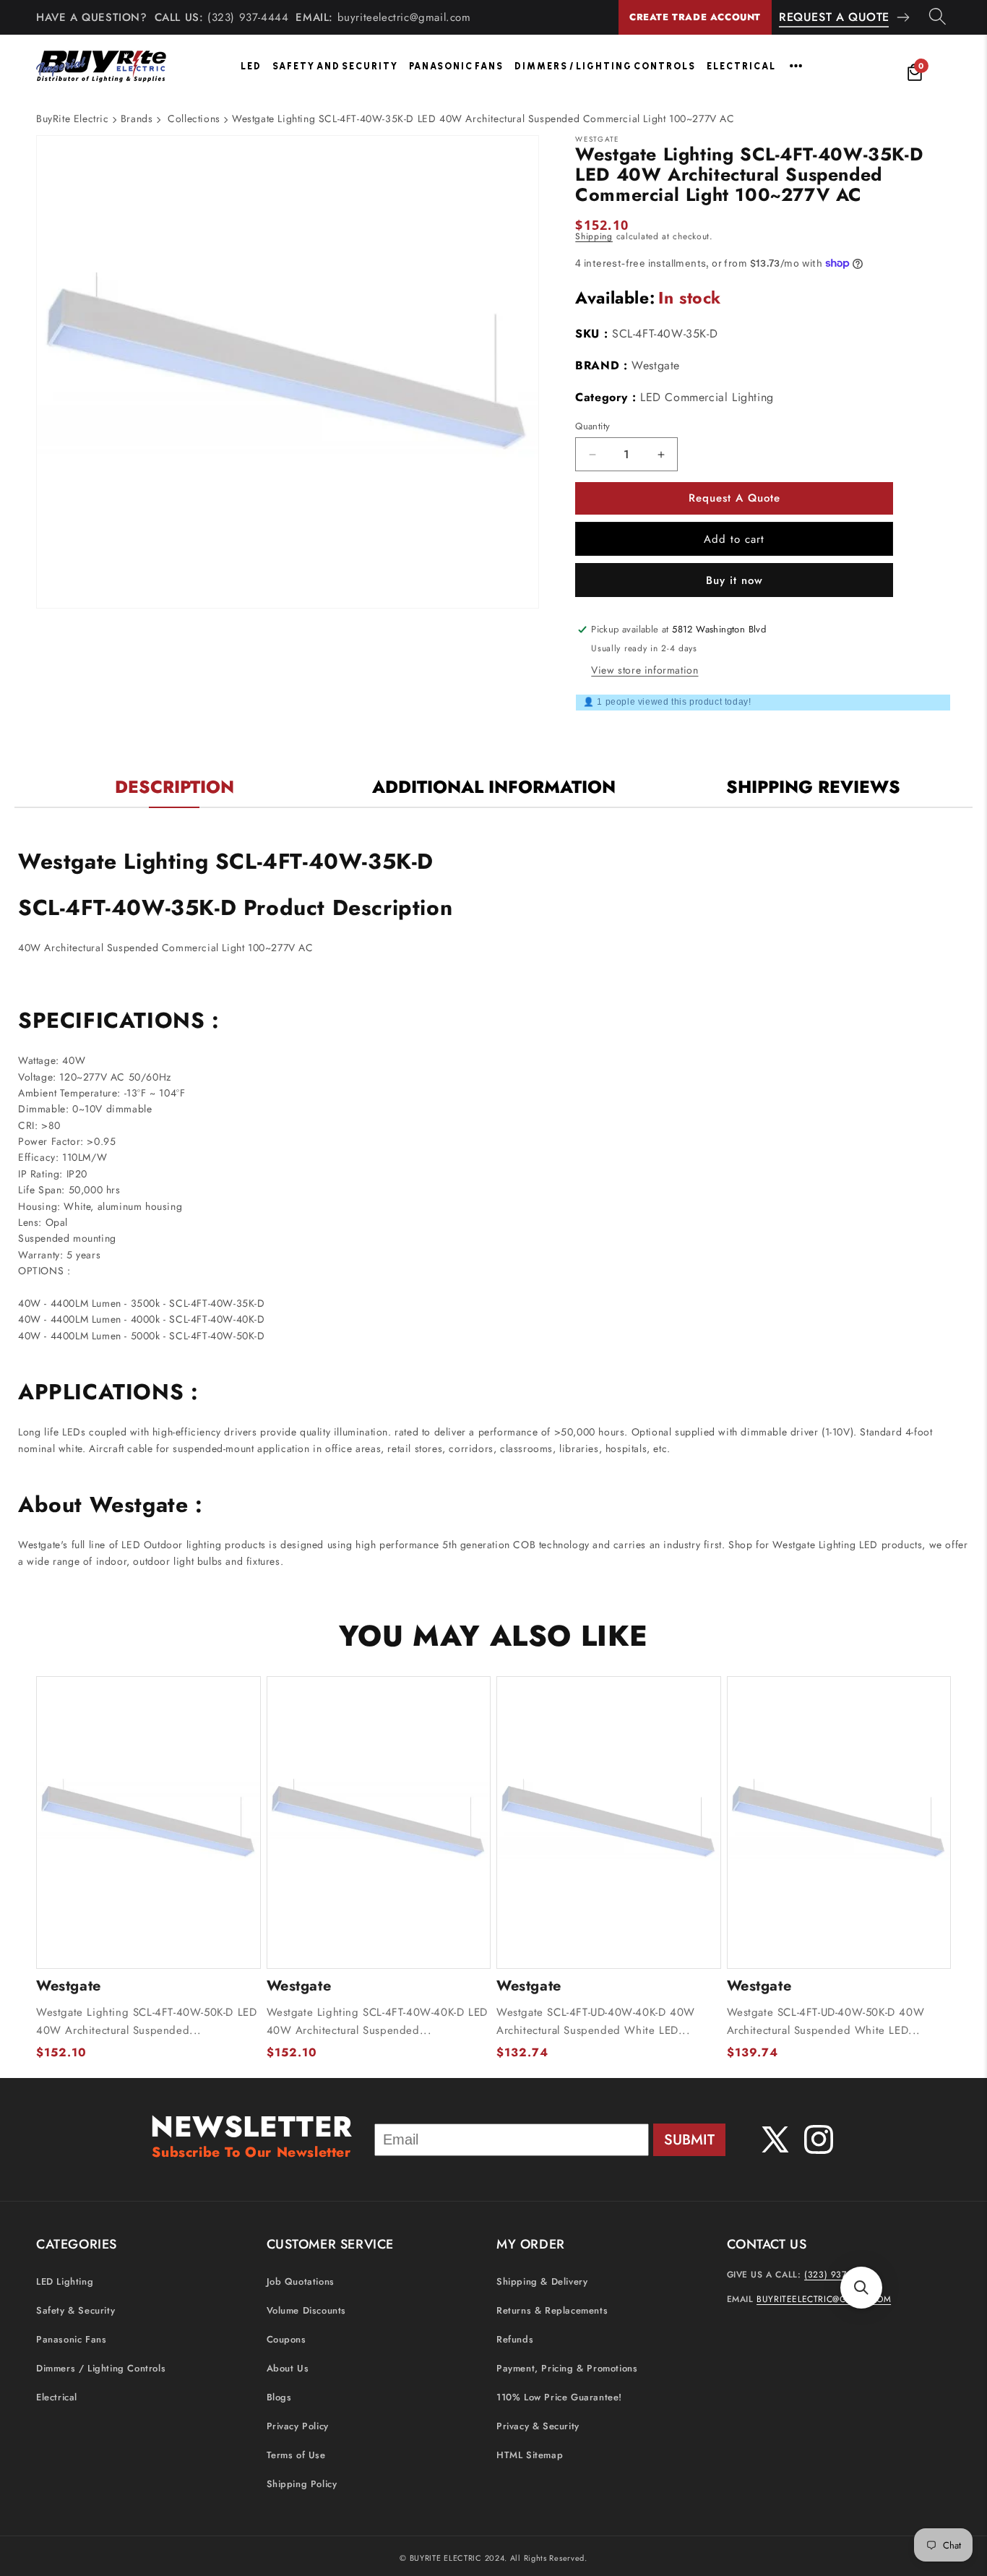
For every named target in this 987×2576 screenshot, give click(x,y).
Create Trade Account (695, 17)
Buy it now (734, 580)
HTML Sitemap (530, 2456)
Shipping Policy (302, 2485)
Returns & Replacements (552, 2311)
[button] (861, 2288)
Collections (194, 119)
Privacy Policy (298, 2427)
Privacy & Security (538, 2427)
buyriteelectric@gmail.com (404, 17)
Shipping (594, 236)
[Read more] (796, 66)
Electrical (741, 66)
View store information (645, 670)
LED (251, 66)
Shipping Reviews (813, 787)
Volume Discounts (307, 2311)
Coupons (286, 2340)
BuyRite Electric (73, 119)
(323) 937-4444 (248, 17)
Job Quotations (301, 2282)
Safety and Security (335, 66)
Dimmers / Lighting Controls (605, 66)
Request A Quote (834, 17)
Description (174, 787)
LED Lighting (65, 2282)
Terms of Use (296, 2456)
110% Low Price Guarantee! (559, 2398)
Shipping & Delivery (542, 2282)
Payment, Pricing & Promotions (567, 2369)
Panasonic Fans (456, 66)
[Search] (938, 17)
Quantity (592, 426)
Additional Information (494, 787)
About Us (288, 2369)
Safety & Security (76, 2311)
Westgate (656, 365)
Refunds (515, 2340)
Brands (137, 119)
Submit (689, 2140)
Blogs (279, 2398)
